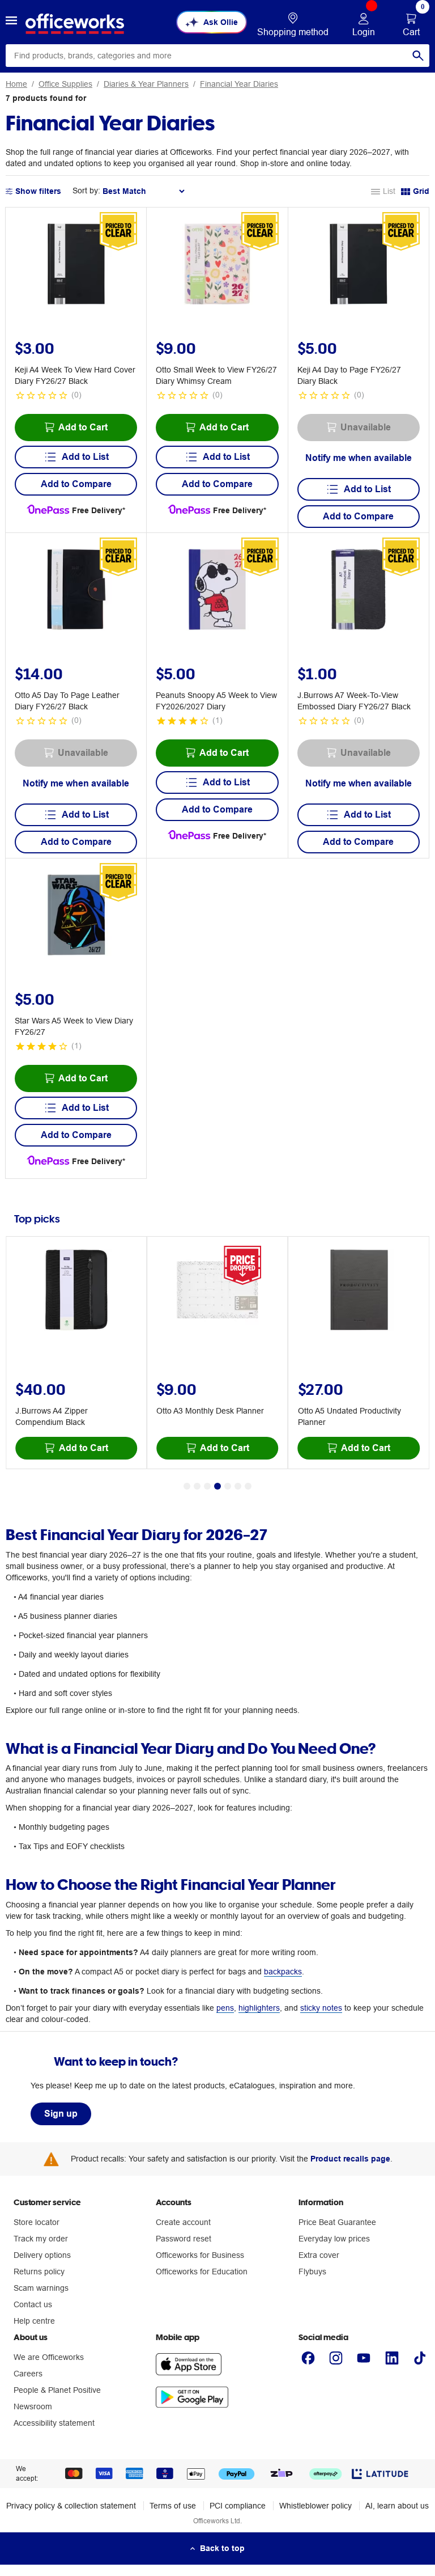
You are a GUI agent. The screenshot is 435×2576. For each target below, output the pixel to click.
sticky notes (321, 2008)
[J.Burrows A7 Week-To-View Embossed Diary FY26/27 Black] (358, 591)
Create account (183, 2222)
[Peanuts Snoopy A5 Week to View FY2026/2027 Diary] (217, 591)
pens (225, 2008)
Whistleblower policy (315, 2506)
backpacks (283, 1972)
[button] (11, 22)
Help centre (34, 2321)
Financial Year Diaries (239, 84)
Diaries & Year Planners (146, 84)
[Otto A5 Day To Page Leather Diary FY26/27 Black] (76, 591)
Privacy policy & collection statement (71, 2506)
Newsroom (33, 2406)
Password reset (184, 2239)
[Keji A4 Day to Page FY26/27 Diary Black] (358, 266)
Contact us (33, 2304)
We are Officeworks (49, 2357)
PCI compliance (238, 2506)
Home (16, 84)
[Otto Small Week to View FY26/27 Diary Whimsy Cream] (217, 266)
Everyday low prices (334, 2239)
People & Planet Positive (57, 2390)
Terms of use (173, 2506)
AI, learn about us (397, 2506)
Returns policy (39, 2272)
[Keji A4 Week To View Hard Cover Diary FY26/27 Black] (76, 266)
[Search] (418, 56)
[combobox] (217, 56)
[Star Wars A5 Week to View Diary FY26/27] (76, 917)
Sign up (61, 2114)
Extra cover (319, 2255)
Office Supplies (65, 84)
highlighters (259, 2008)
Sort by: (86, 191)
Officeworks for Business (200, 2255)
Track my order (41, 2239)
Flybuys (312, 2272)
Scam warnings (41, 2288)
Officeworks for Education (202, 2272)
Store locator (37, 2222)
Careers (28, 2374)
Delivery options (42, 2255)
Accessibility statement (54, 2423)
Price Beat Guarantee (337, 2222)
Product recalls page (350, 2159)
